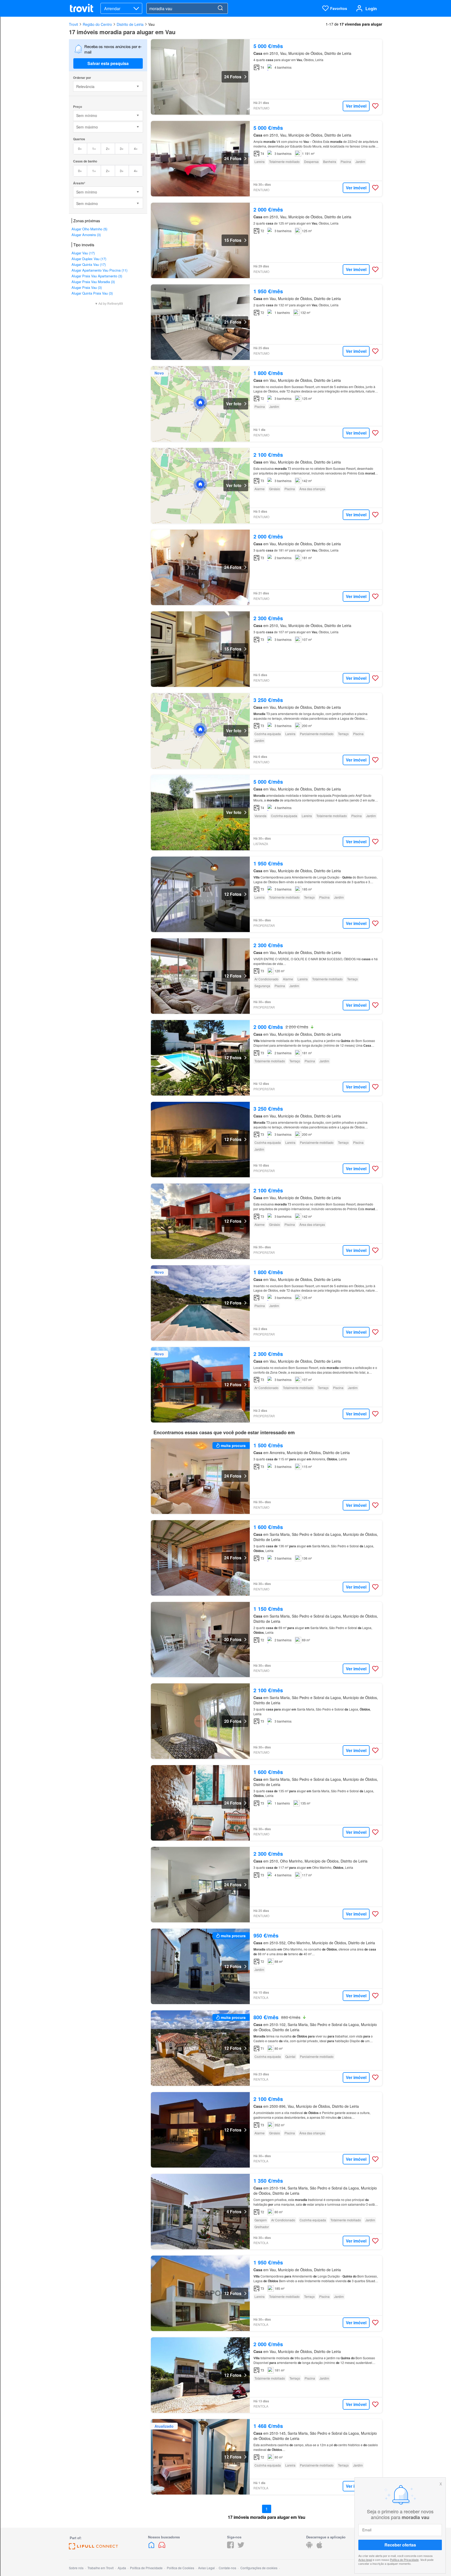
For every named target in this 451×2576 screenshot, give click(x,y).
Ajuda (122, 2568)
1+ (94, 148)
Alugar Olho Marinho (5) (89, 229)
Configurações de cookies (259, 2568)
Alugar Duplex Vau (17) (89, 259)
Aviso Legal (206, 2568)
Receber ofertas (400, 2545)
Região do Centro (97, 24)
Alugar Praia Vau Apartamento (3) (97, 276)
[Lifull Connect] (93, 2548)
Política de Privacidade (404, 2560)
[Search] (220, 8)
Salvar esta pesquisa (108, 63)
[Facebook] (230, 2547)
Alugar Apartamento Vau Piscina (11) (99, 270)
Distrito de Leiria (130, 24)
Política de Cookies (180, 2568)
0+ (80, 148)
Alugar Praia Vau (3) (87, 287)
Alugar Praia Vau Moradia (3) (93, 282)
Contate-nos (227, 2568)
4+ (136, 148)
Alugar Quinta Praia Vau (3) (92, 293)
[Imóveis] (152, 2547)
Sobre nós (76, 2568)
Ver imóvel (356, 106)
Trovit (73, 24)
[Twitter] (241, 2547)
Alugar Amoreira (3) (86, 235)
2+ (108, 148)
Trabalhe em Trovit (100, 2568)
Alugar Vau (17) (83, 253)
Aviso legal (365, 2560)
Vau (152, 24)
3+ (122, 148)
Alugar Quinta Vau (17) (89, 264)
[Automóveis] (162, 2547)
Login (371, 8)
